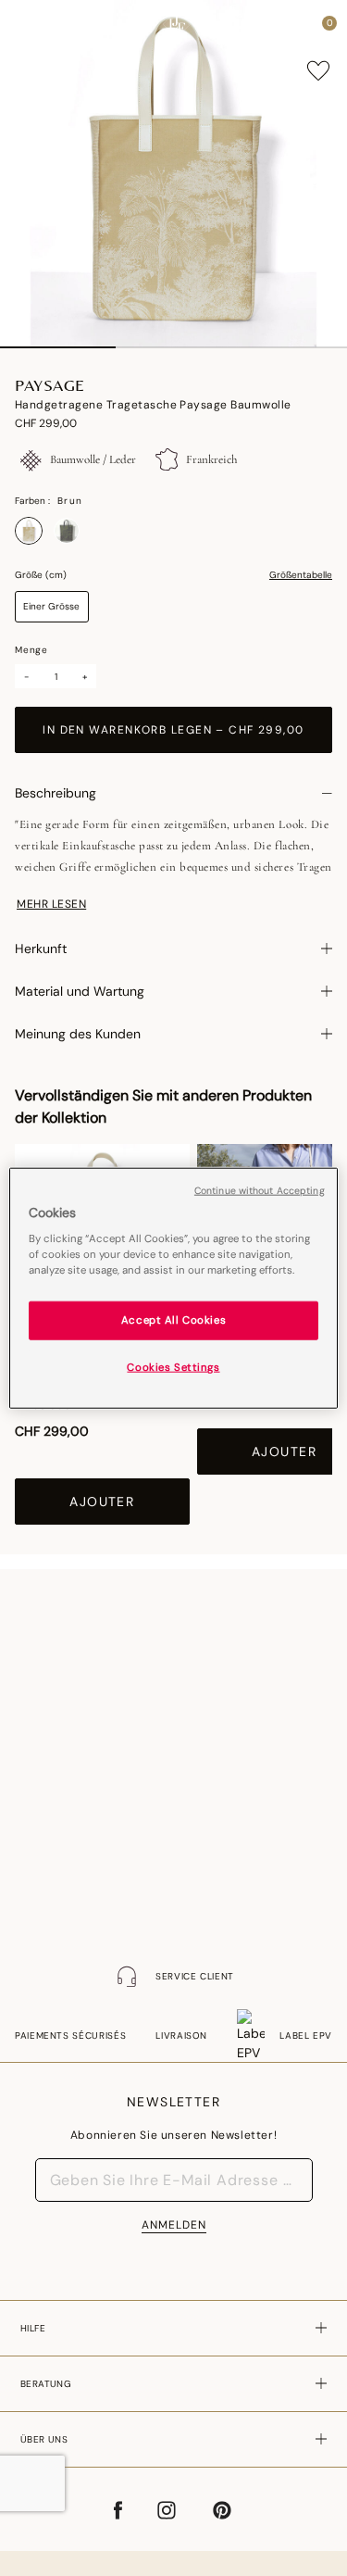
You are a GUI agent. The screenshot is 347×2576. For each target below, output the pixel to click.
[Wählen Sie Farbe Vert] (67, 531)
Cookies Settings (173, 1368)
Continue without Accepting (260, 1190)
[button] (295, 28)
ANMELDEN (174, 2225)
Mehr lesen (51, 904)
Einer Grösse (51, 606)
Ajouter (102, 1502)
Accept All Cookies (173, 1320)
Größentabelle (301, 575)
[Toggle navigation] (31, 28)
